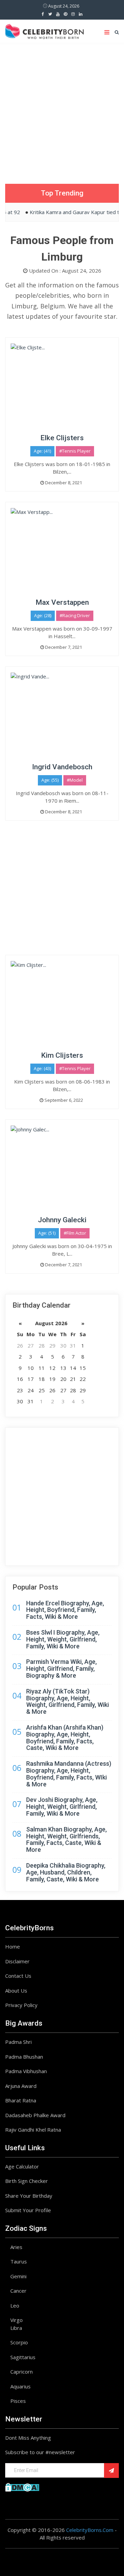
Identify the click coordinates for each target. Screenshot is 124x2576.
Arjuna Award (21, 2086)
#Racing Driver (75, 615)
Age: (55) (50, 780)
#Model (75, 780)
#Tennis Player (75, 451)
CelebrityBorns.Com (90, 2530)
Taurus (19, 2261)
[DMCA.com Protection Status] (22, 2487)
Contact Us (18, 1976)
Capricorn (22, 2372)
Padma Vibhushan (26, 2071)
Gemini (18, 2276)
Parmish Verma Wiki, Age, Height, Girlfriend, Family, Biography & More (61, 1669)
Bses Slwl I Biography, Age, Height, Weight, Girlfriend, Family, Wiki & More (63, 1639)
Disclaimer (17, 1961)
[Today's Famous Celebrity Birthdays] (44, 30)
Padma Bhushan (24, 2057)
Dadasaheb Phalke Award (35, 2115)
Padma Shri (18, 2042)
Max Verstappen (62, 602)
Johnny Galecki (62, 1220)
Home (13, 1946)
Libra (16, 2328)
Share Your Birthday (29, 2196)
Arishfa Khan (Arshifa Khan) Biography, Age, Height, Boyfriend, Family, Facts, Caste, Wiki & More (65, 1738)
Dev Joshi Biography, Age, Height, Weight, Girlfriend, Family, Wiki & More (62, 1807)
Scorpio (19, 2342)
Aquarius (20, 2386)
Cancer (18, 2291)
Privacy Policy (21, 2005)
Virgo (17, 2320)
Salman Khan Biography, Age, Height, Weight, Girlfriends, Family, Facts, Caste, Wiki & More (66, 1839)
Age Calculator (22, 2166)
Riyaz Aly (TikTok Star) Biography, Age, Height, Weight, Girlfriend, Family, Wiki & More (68, 1701)
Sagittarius (23, 2357)
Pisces (18, 2401)
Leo (15, 2305)
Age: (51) (47, 1233)
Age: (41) (42, 451)
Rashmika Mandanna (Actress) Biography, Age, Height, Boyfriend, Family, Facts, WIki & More (69, 1774)
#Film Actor (75, 1233)
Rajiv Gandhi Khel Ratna (33, 2130)
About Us (16, 1991)
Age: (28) (43, 615)
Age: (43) (42, 1068)
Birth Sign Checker (27, 2181)
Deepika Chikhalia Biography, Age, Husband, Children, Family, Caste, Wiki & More (66, 1872)
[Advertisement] (62, 108)
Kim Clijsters (62, 1055)
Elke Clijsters (62, 438)
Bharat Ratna (21, 2100)
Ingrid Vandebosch (62, 767)
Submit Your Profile (28, 2210)
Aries (16, 2247)
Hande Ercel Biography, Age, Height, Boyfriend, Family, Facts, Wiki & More (65, 1610)
